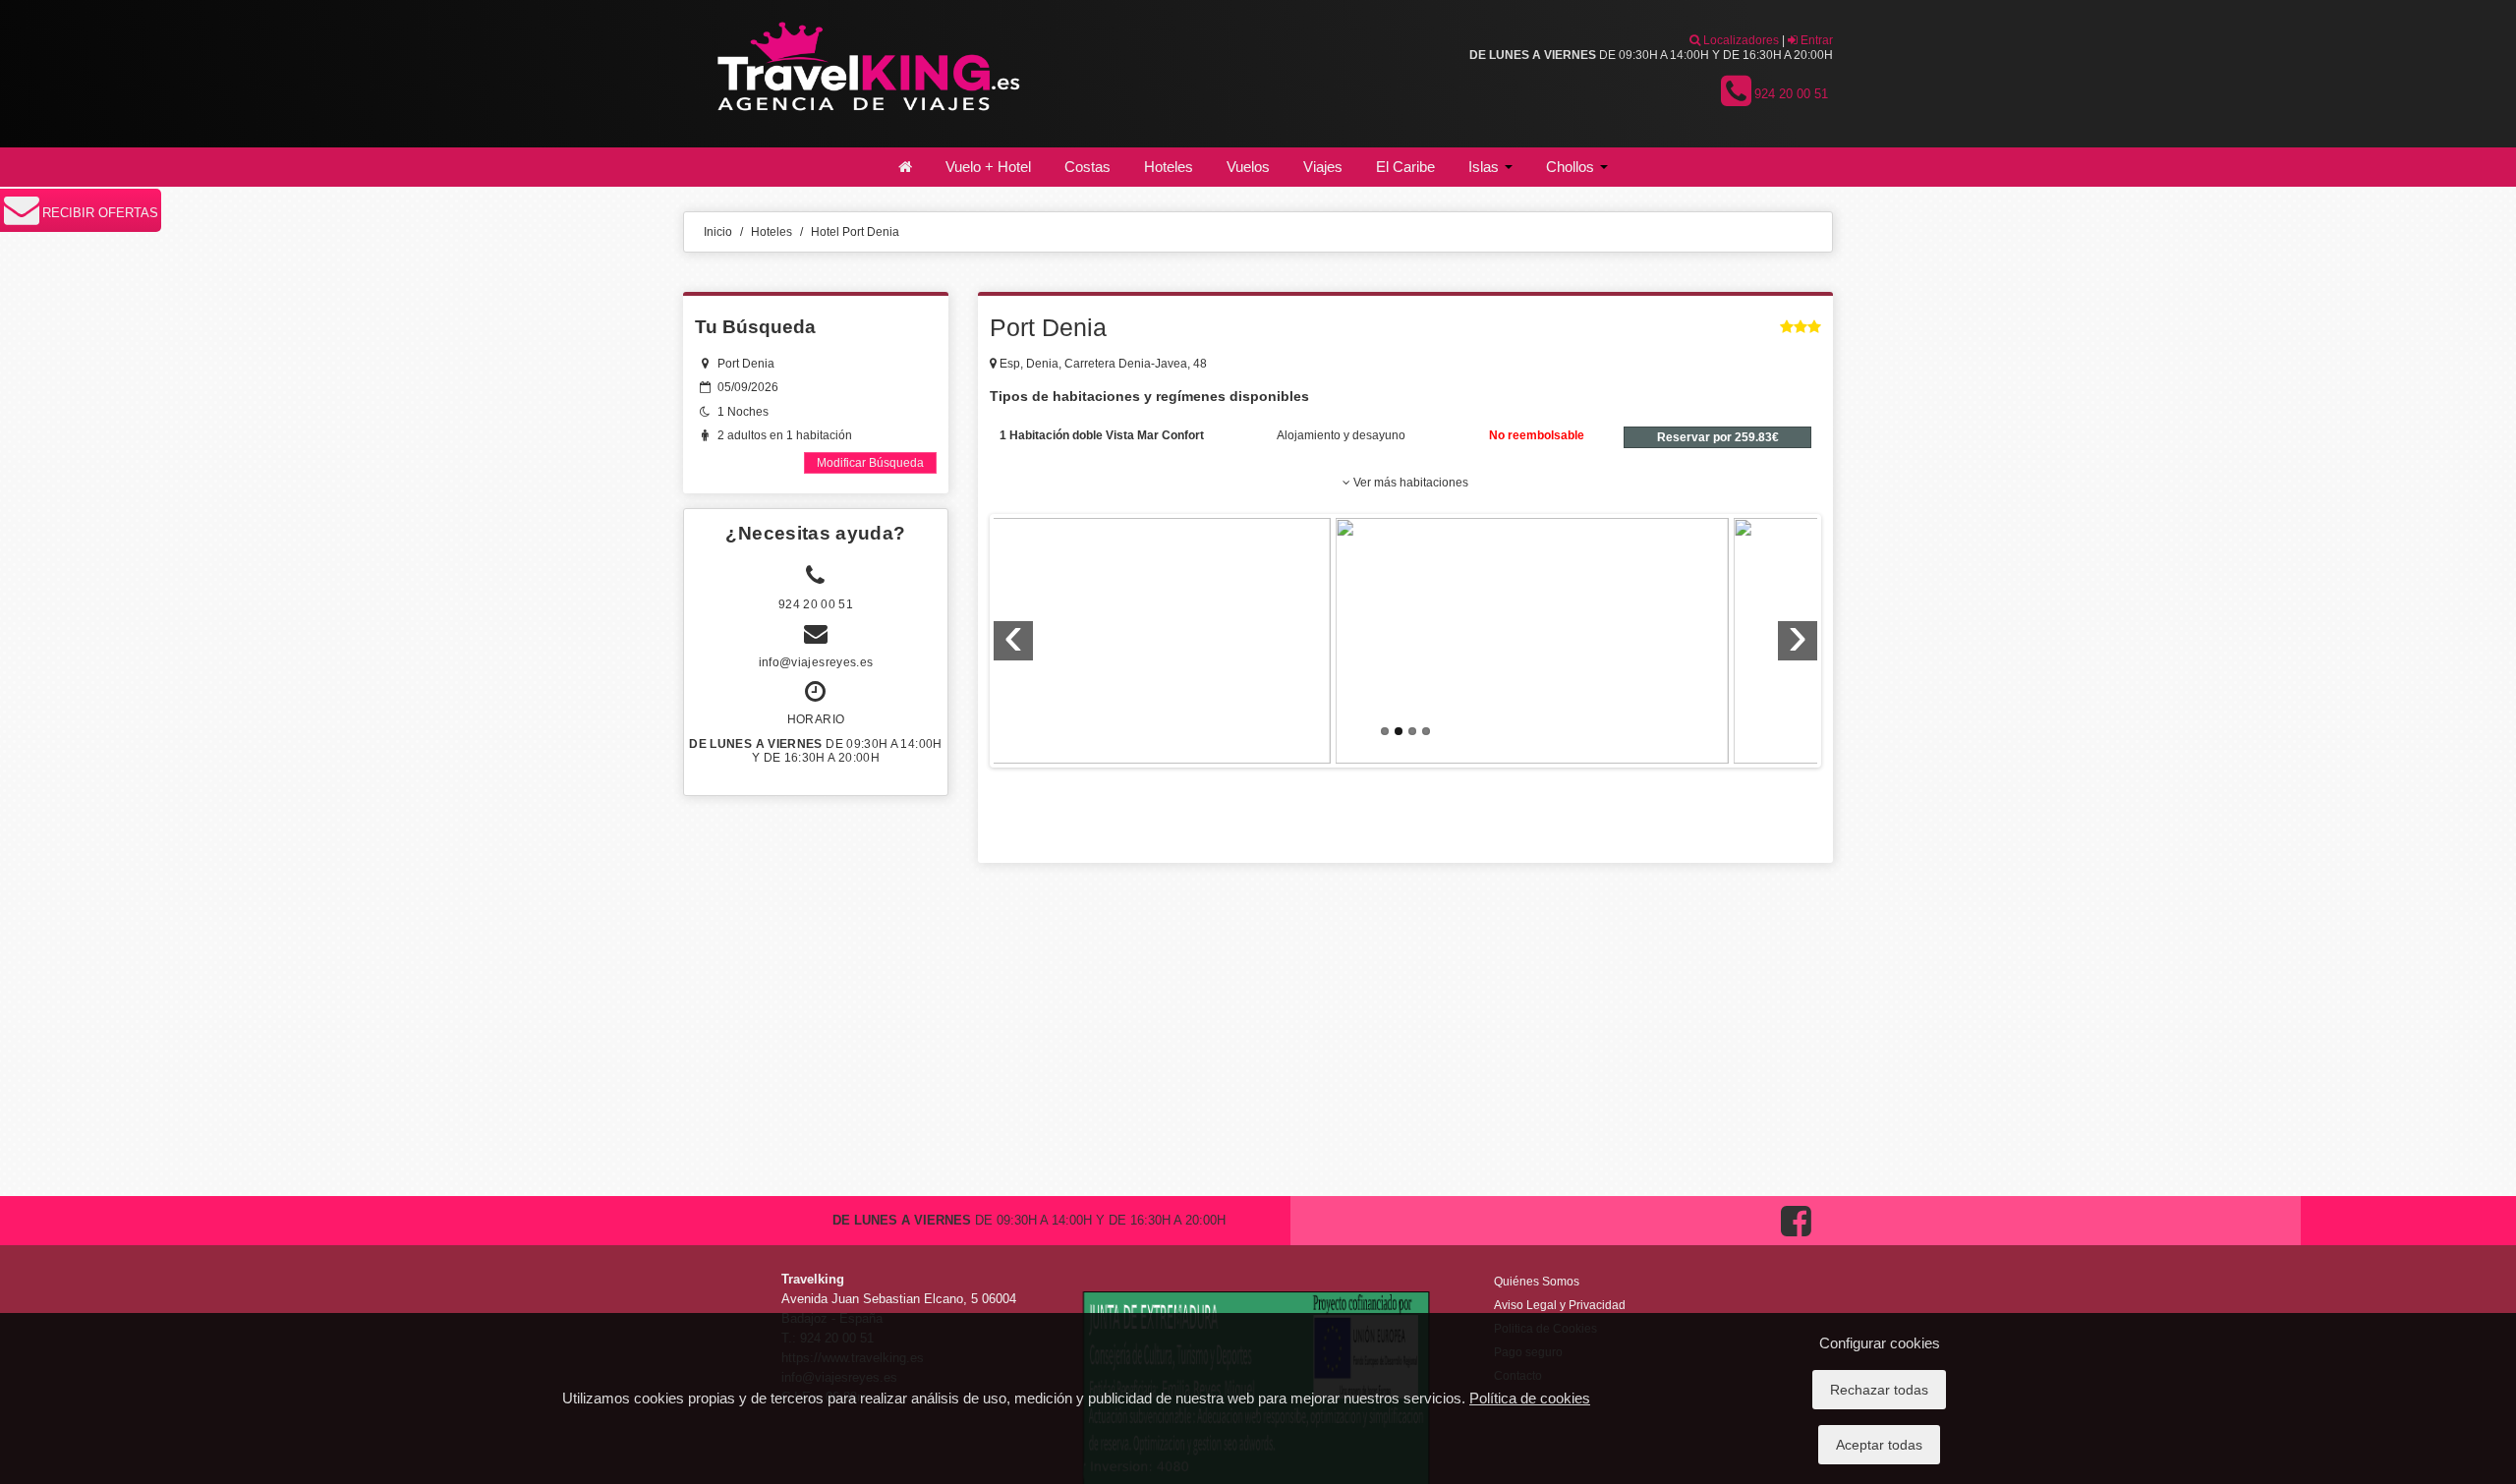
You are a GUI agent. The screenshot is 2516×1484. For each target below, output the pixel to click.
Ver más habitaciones (1409, 483)
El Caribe (1405, 167)
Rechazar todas (1879, 1390)
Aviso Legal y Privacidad (1560, 1305)
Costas (1087, 167)
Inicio (718, 232)
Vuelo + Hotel (988, 167)
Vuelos (1248, 167)
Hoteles (1169, 167)
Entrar (1815, 40)
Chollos (1572, 167)
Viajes (1323, 167)
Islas (1486, 167)
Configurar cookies (1880, 1343)
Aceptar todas (1879, 1445)
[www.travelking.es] (865, 73)
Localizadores (1740, 40)
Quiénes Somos (1537, 1282)
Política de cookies (1530, 1398)
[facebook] (1796, 1241)
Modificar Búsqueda (870, 463)
